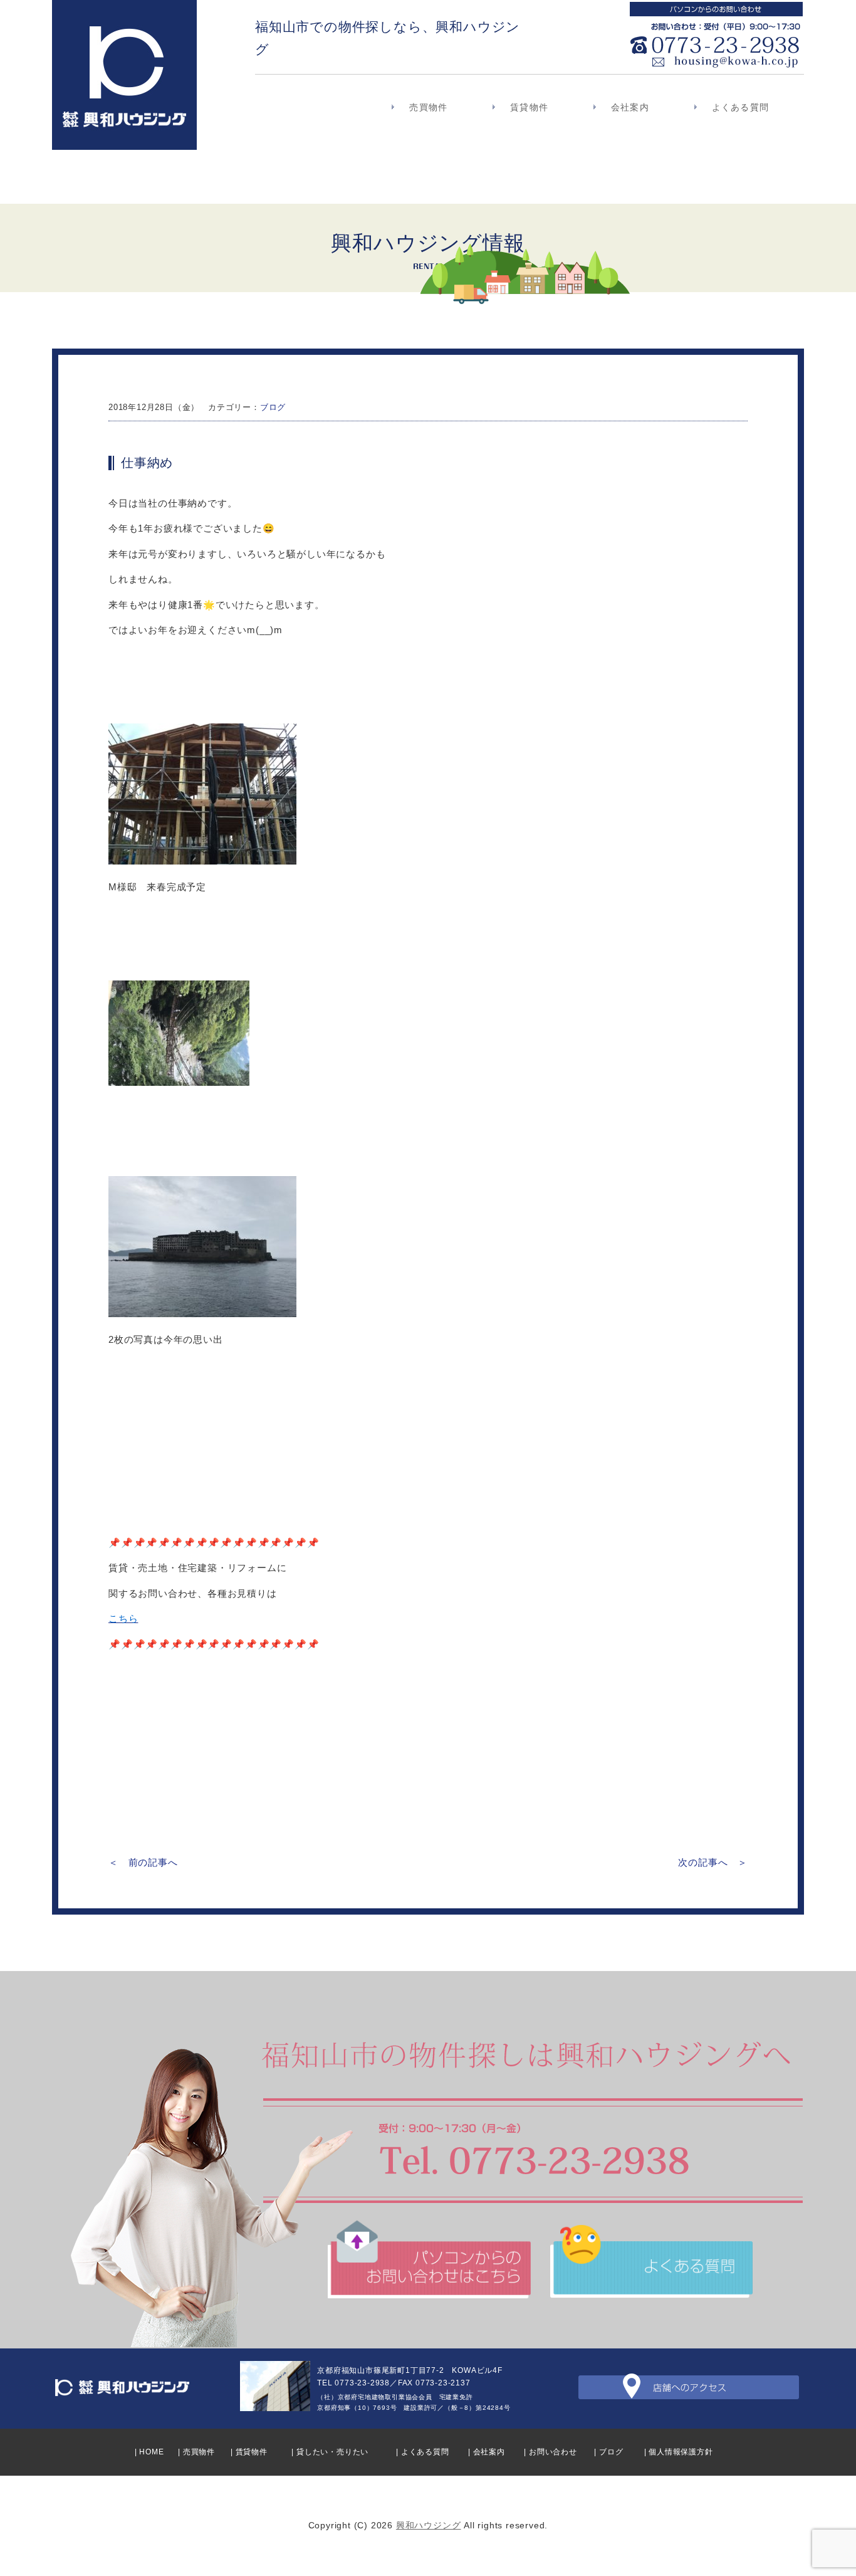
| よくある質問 (422, 2452)
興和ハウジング (429, 2525)
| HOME (149, 2452)
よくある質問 (740, 107)
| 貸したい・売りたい (330, 2452)
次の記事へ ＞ (713, 1862)
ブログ (273, 407)
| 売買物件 (196, 2452)
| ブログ (608, 2452)
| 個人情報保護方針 (679, 2452)
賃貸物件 (529, 107)
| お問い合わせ (550, 2452)
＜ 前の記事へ (143, 1862)
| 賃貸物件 (249, 2452)
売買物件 (428, 107)
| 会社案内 (487, 2452)
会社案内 (630, 107)
